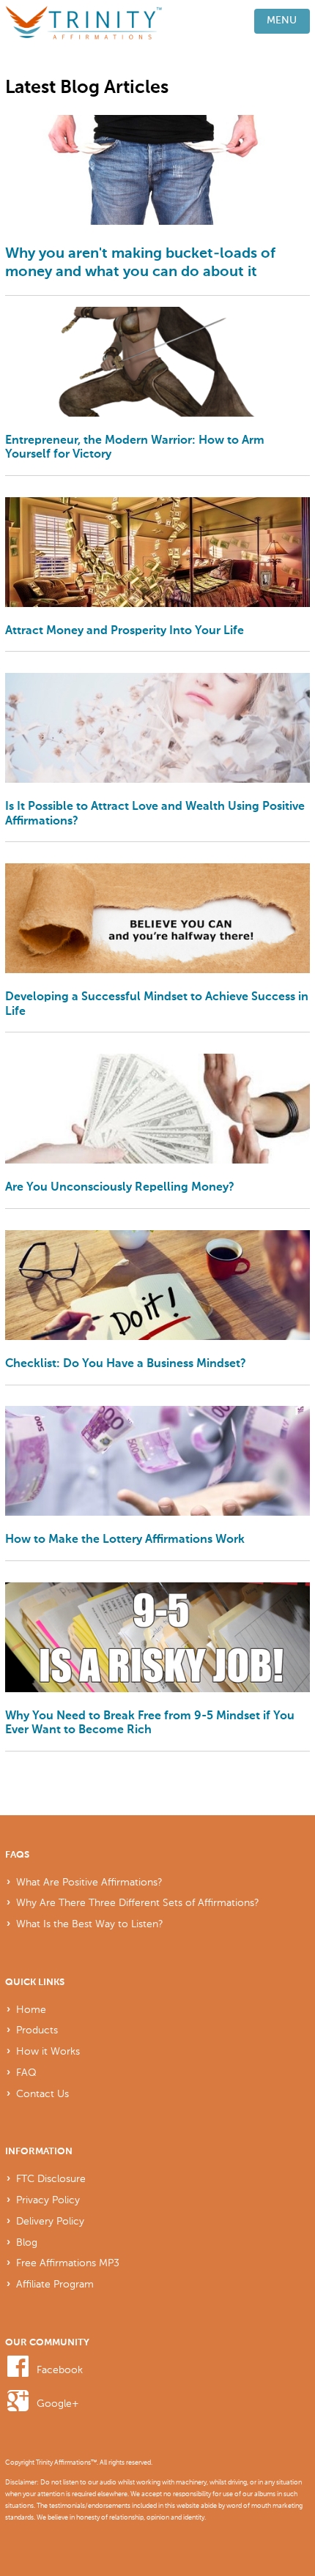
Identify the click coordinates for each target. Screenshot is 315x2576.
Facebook (60, 2370)
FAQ (26, 2072)
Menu (282, 21)
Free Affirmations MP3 (68, 2263)
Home (31, 2009)
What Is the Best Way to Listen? (90, 1924)
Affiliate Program (55, 2284)
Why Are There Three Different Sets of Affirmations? (138, 1902)
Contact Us (42, 2093)
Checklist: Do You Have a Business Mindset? (126, 1364)
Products (37, 2030)
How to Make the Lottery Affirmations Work (125, 1540)
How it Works (48, 2051)
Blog (27, 2242)
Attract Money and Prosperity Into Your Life (125, 631)
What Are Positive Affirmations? (89, 1882)
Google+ (58, 2403)
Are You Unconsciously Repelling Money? (120, 1187)
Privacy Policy (48, 2200)
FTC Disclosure (51, 2178)
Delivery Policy (50, 2221)
